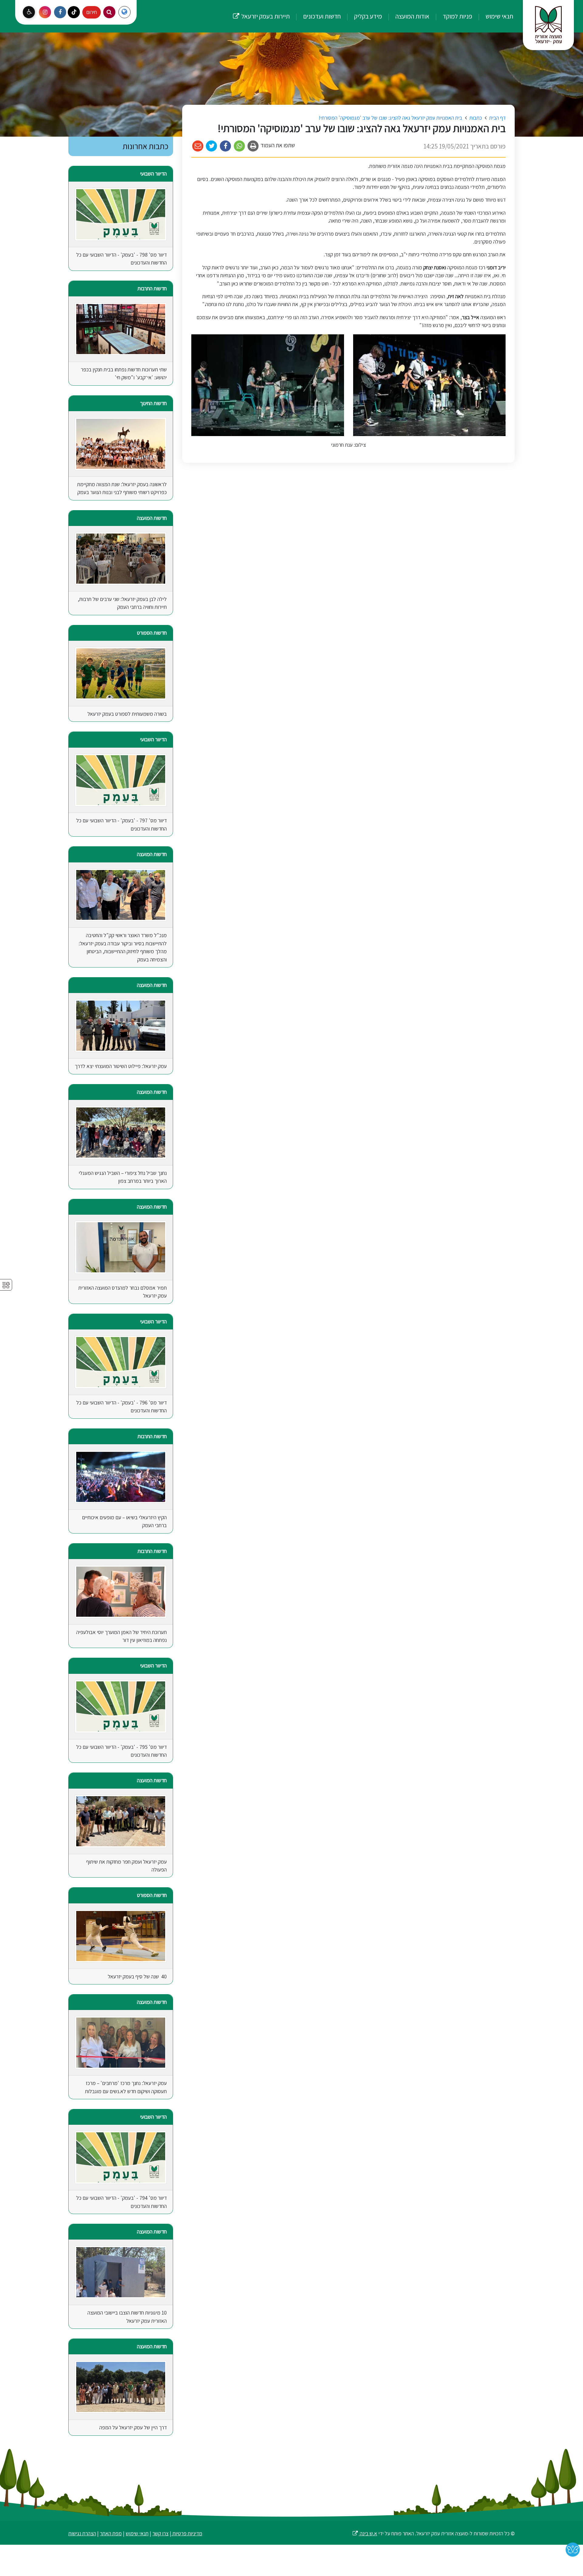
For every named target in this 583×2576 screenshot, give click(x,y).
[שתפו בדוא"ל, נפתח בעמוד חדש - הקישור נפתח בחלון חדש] (198, 146)
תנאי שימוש (499, 16)
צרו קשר (160, 2533)
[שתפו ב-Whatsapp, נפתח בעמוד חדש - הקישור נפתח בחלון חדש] (239, 146)
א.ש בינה (365, 2533)
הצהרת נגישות (82, 2533)
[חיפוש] (109, 12)
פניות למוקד (457, 16)
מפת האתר (111, 2533)
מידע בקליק (367, 16)
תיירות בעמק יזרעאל (261, 10)
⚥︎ (6, 1285)
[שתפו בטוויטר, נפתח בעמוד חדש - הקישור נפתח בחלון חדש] (212, 146)
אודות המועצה (412, 16)
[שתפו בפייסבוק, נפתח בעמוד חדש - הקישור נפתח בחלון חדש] (225, 146)
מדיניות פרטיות (187, 2533)
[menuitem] (493, 16)
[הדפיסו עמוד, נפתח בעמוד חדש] (253, 146)
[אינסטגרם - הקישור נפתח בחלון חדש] (45, 12)
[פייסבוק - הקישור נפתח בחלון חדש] (60, 12)
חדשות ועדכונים (321, 16)
